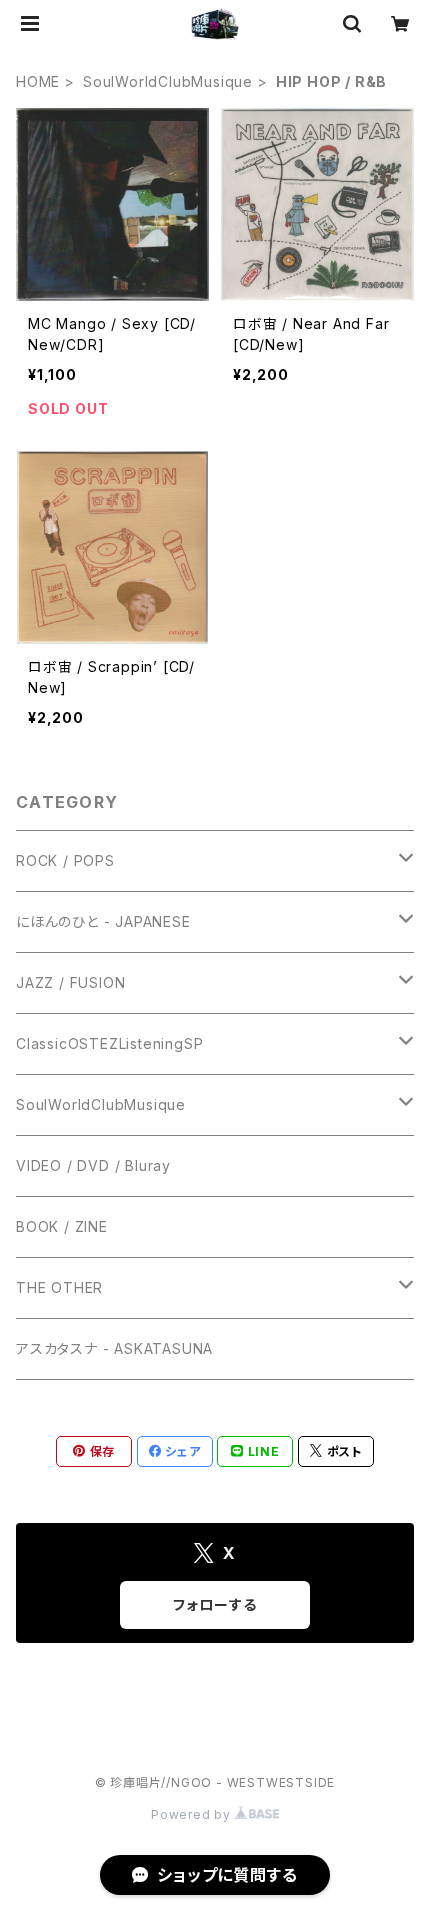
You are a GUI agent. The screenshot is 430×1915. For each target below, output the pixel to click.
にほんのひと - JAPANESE (103, 921)
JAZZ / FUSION (70, 982)
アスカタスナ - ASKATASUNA (114, 1348)
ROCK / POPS (65, 860)
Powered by (193, 1814)
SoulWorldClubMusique (168, 81)
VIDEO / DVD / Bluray (93, 1165)
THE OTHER (59, 1287)
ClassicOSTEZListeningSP (109, 1043)
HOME (38, 81)
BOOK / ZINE (62, 1226)
